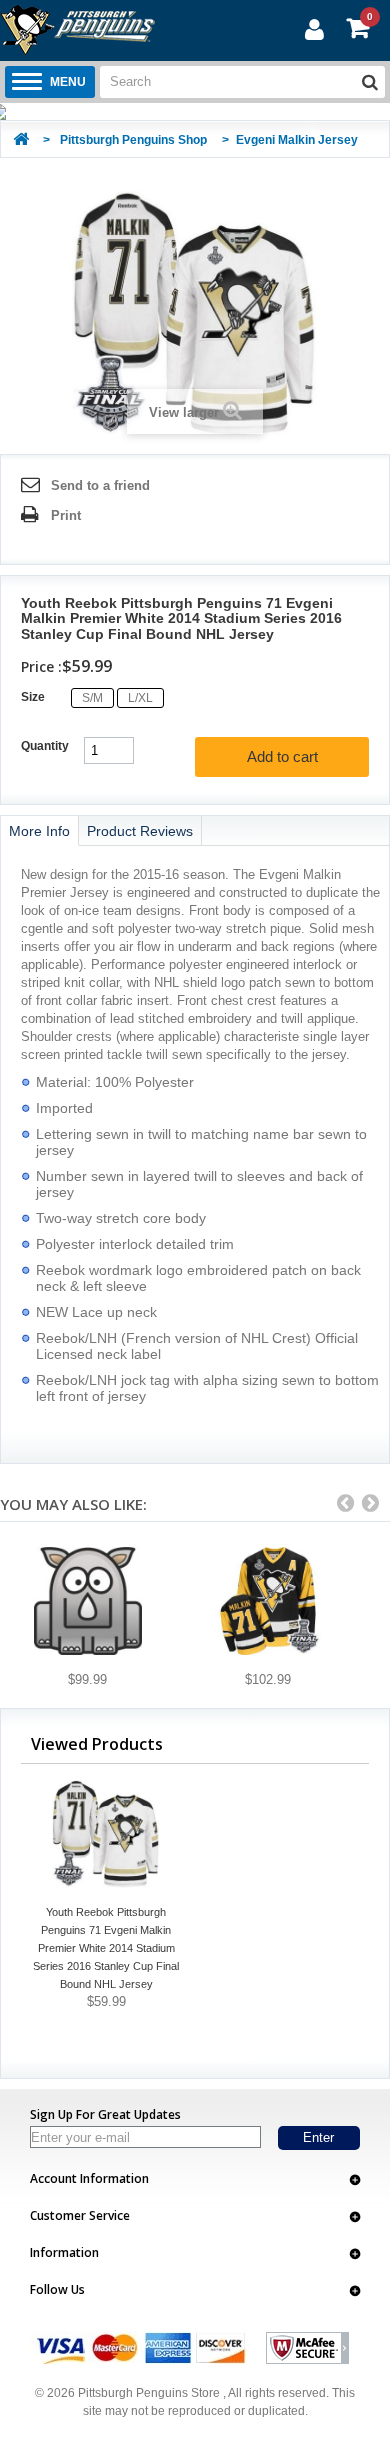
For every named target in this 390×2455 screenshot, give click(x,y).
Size (34, 697)
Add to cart (282, 756)
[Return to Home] (21, 140)
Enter (318, 2137)
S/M (92, 698)
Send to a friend (100, 485)
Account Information (89, 2178)
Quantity (45, 746)
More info (39, 831)
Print (66, 515)
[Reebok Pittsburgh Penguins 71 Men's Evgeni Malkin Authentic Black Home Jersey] (87, 1601)
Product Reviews (140, 831)
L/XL (140, 698)
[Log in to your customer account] (312, 29)
